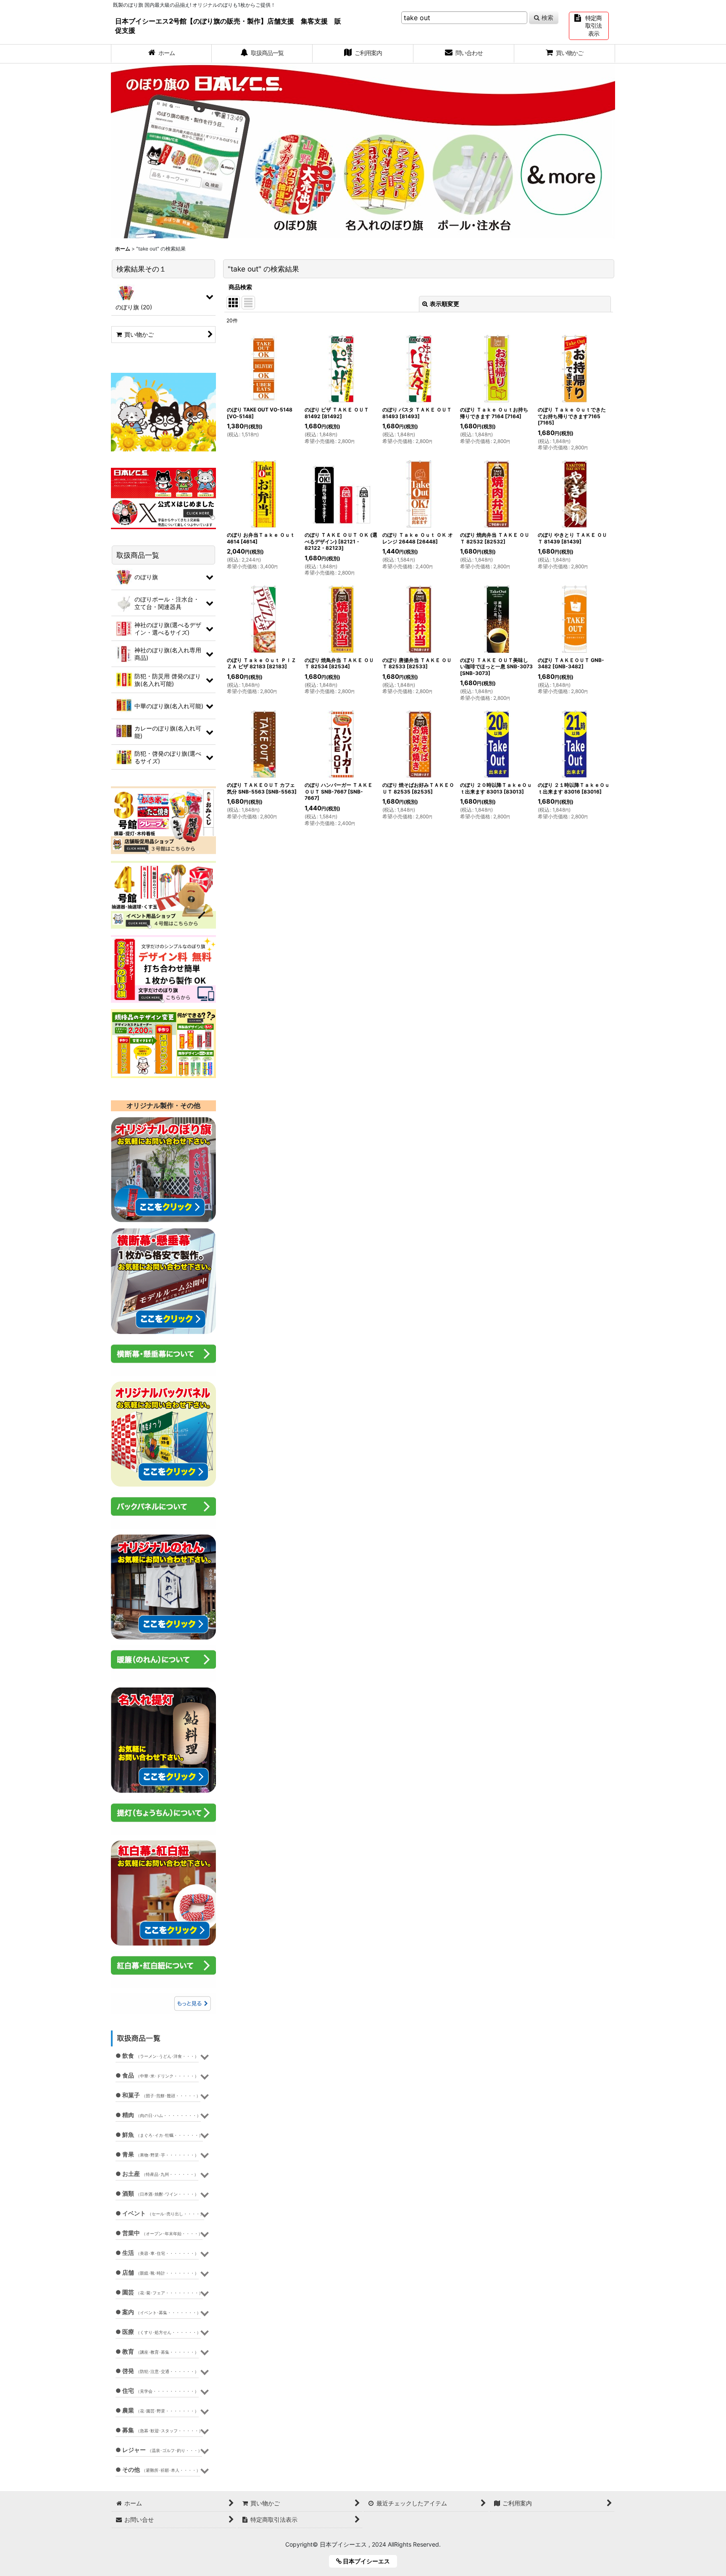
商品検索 (240, 287)
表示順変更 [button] (445, 304)
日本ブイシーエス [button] (369, 2561)
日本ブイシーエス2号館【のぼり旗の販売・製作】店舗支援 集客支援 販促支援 (228, 26)
